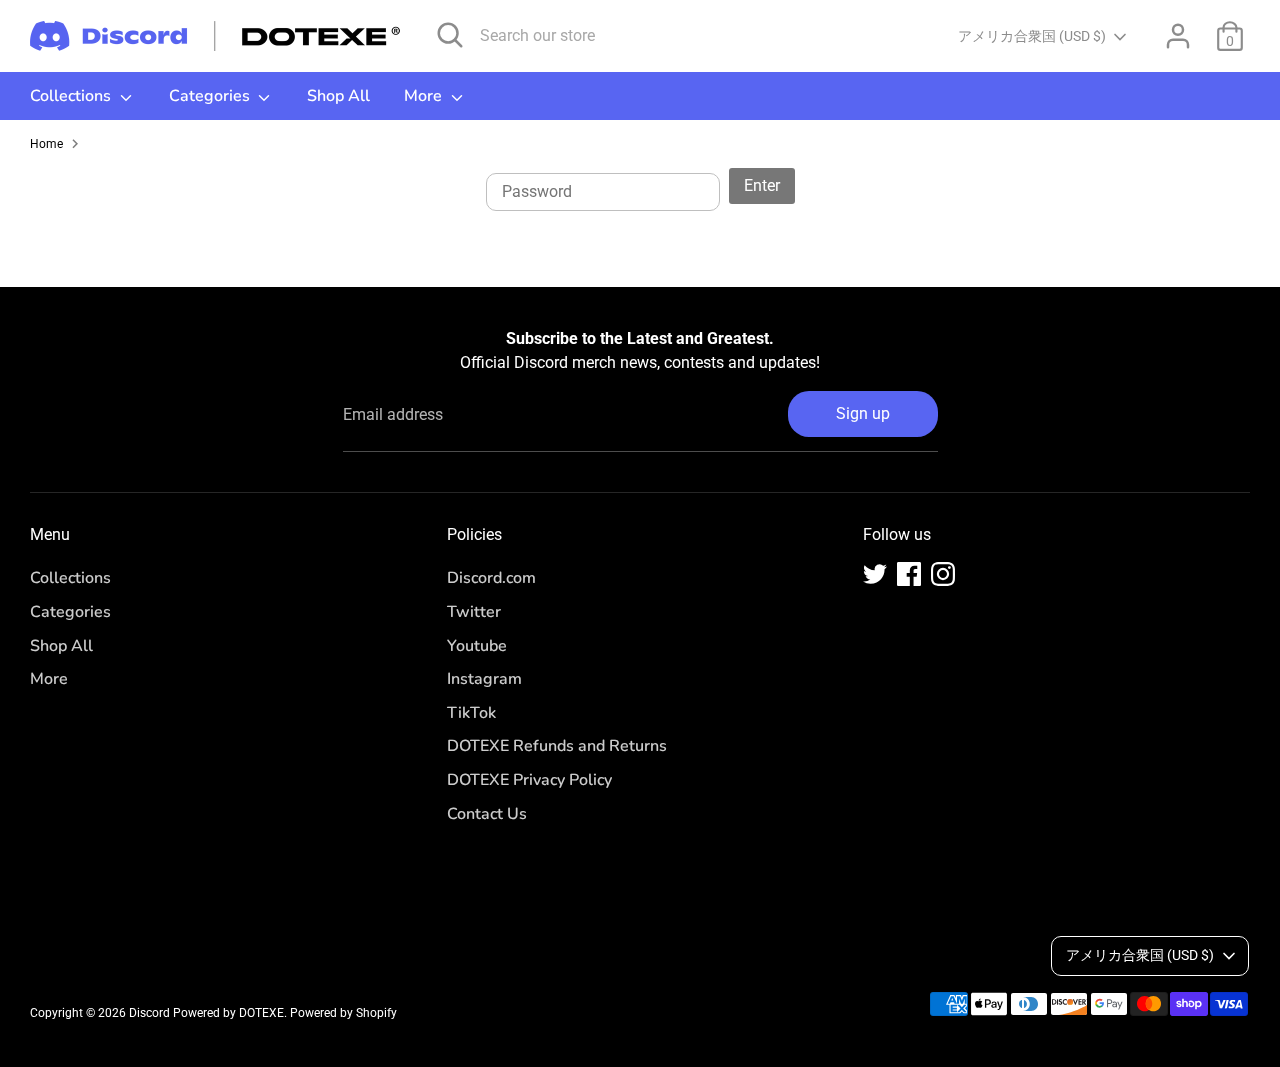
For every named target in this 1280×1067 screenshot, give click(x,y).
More (425, 96)
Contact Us (487, 814)
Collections (72, 96)
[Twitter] (875, 574)
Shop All (338, 96)
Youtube (477, 646)
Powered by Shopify (343, 1013)
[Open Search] (450, 35)
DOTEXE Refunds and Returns (557, 746)
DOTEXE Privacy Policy (529, 780)
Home (46, 144)
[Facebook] (909, 574)
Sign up (863, 413)
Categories (211, 96)
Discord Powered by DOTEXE (206, 1013)
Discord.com (491, 578)
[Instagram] (943, 574)
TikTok (471, 713)
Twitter (474, 612)
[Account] (1178, 36)
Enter (762, 185)
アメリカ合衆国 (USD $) (1032, 36)
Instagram (484, 679)
